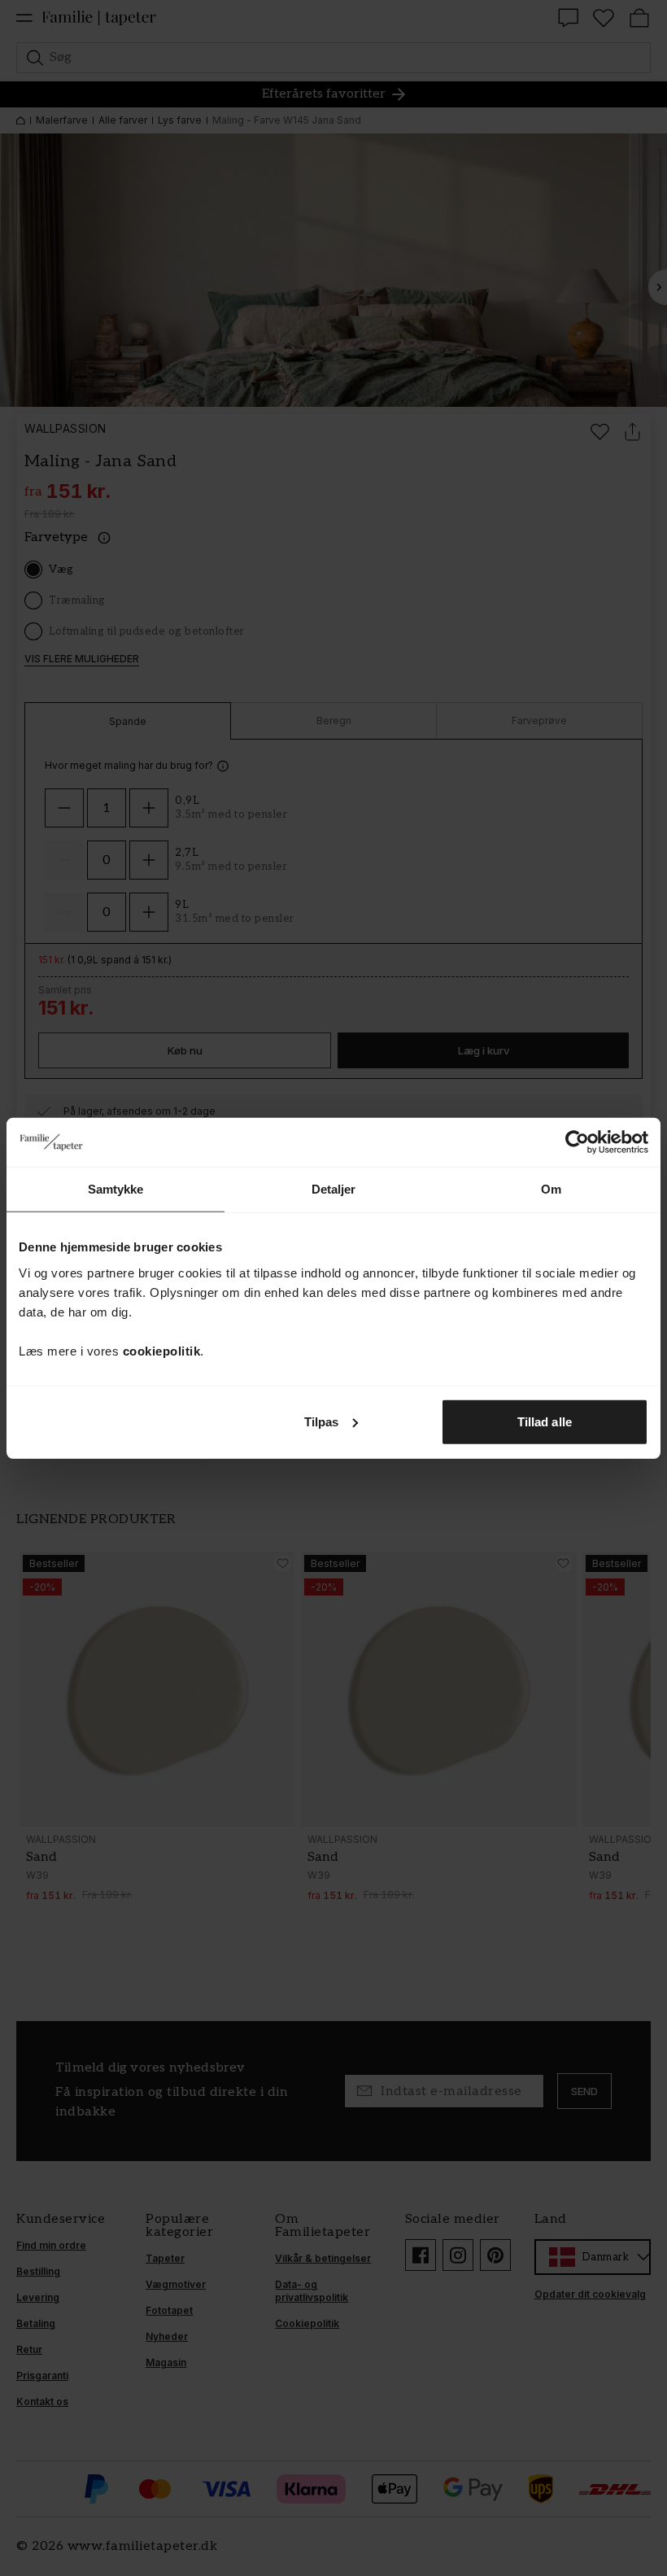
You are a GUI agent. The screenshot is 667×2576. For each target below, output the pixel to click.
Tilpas (322, 1421)
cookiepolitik (162, 1350)
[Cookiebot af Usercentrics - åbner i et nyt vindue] (577, 1142)
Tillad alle (545, 1421)
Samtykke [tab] (116, 1189)
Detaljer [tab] (334, 1189)
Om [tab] (551, 1189)
